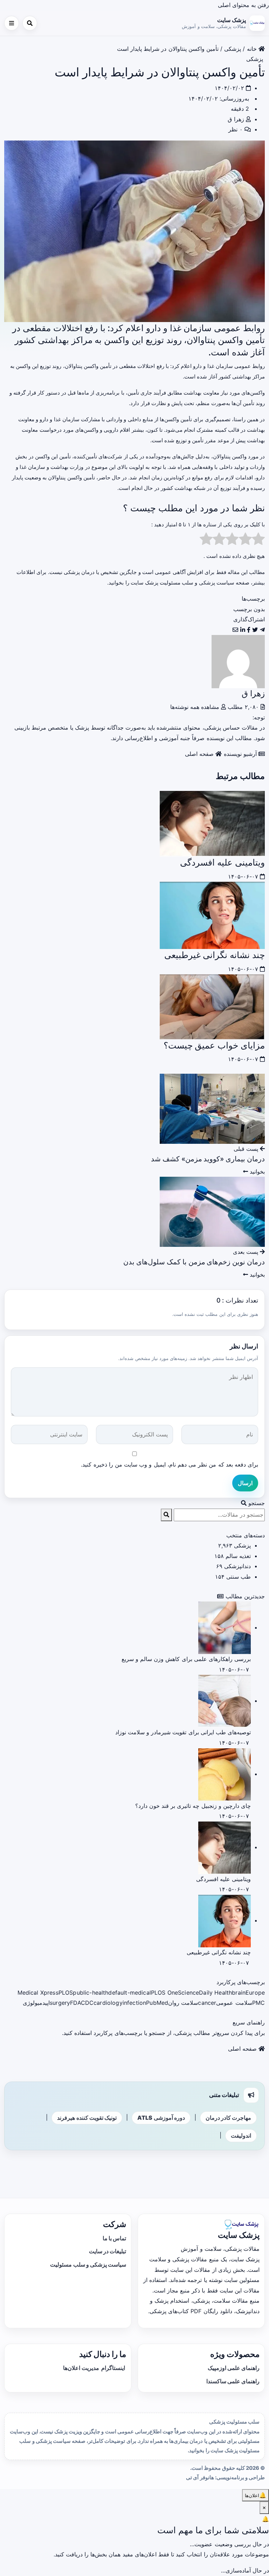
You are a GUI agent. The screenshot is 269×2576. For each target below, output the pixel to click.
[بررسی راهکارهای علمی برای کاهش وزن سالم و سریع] (225, 1627)
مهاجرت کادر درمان (228, 2118)
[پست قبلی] (212, 1108)
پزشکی (233, 49)
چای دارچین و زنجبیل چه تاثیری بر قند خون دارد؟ (193, 1806)
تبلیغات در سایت (108, 2251)
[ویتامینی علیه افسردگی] (212, 823)
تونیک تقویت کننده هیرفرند (87, 2118)
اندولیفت (241, 2136)
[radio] (258, 541)
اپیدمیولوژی (36, 2003)
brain (239, 1993)
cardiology (108, 2003)
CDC (87, 2003)
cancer (207, 2003)
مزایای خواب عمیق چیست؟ (214, 1045)
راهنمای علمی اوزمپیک (234, 2368)
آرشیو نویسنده (241, 754)
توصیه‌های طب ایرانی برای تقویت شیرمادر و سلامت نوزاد (183, 1732)
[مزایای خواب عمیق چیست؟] (212, 1006)
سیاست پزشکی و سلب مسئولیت (88, 2264)
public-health (91, 1993)
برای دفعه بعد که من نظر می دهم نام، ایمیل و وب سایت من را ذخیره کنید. (170, 1464)
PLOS (66, 1993)
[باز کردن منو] (12, 23)
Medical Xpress (38, 1993)
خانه (253, 49)
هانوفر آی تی (200, 2478)
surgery (60, 2003)
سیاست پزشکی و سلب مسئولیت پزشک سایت (182, 583)
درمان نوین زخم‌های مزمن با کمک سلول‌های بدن (194, 1262)
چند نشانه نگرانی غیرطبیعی (215, 955)
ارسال (245, 1483)
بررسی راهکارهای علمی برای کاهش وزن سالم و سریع (186, 1659)
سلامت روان (183, 2003)
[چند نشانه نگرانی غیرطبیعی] (212, 915)
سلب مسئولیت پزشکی (234, 2422)
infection (134, 2003)
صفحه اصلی (200, 754)
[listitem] (262, 630)
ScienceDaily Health (205, 1993)
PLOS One (164, 1993)
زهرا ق (236, 119)
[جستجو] (30, 23)
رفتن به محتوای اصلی (243, 5)
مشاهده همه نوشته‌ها (196, 707)
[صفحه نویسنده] (238, 661)
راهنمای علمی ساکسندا (233, 2381)
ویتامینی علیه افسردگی (222, 862)
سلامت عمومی (234, 2003)
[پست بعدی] (212, 1211)
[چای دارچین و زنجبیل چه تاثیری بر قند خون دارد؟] (225, 1774)
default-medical (129, 1993)
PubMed (157, 2003)
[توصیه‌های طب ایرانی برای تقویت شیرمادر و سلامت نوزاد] (225, 1701)
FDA (75, 2003)
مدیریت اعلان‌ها (81, 2368)
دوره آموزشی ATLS (161, 2118)
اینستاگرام (113, 2368)
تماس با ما (114, 2238)
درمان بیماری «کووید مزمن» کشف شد (208, 1159)
